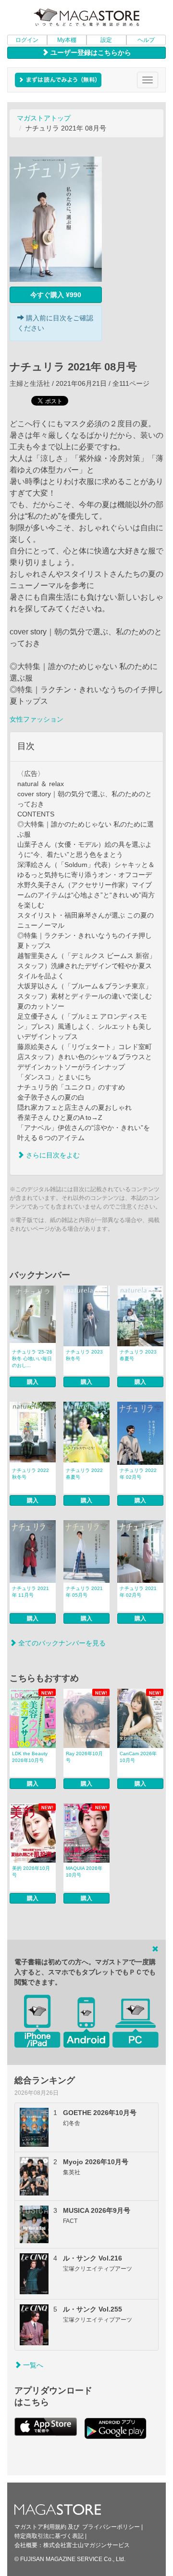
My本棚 (67, 40)
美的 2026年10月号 (31, 1872)
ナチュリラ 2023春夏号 (138, 1355)
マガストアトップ (44, 118)
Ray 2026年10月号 (84, 1757)
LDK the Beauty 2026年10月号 (30, 1757)
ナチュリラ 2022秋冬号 (31, 1474)
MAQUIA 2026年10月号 (84, 1872)
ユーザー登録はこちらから (90, 53)
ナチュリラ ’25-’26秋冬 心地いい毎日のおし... (32, 1359)
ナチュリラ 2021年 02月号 (138, 1592)
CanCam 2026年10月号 (138, 1757)
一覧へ (32, 2365)
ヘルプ (146, 40)
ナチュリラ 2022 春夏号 (84, 1474)
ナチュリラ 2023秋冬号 (84, 1355)
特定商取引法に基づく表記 (49, 2536)
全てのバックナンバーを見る (61, 1643)
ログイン (27, 40)
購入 (33, 1382)
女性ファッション (37, 719)
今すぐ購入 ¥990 (56, 295)
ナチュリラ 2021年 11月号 (31, 1592)
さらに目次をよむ (52, 1155)
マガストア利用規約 (40, 2527)
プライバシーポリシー (111, 2527)
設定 (106, 40)
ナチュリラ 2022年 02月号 (138, 1474)
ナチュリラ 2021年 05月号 (84, 1592)
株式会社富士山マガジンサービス (86, 2545)
